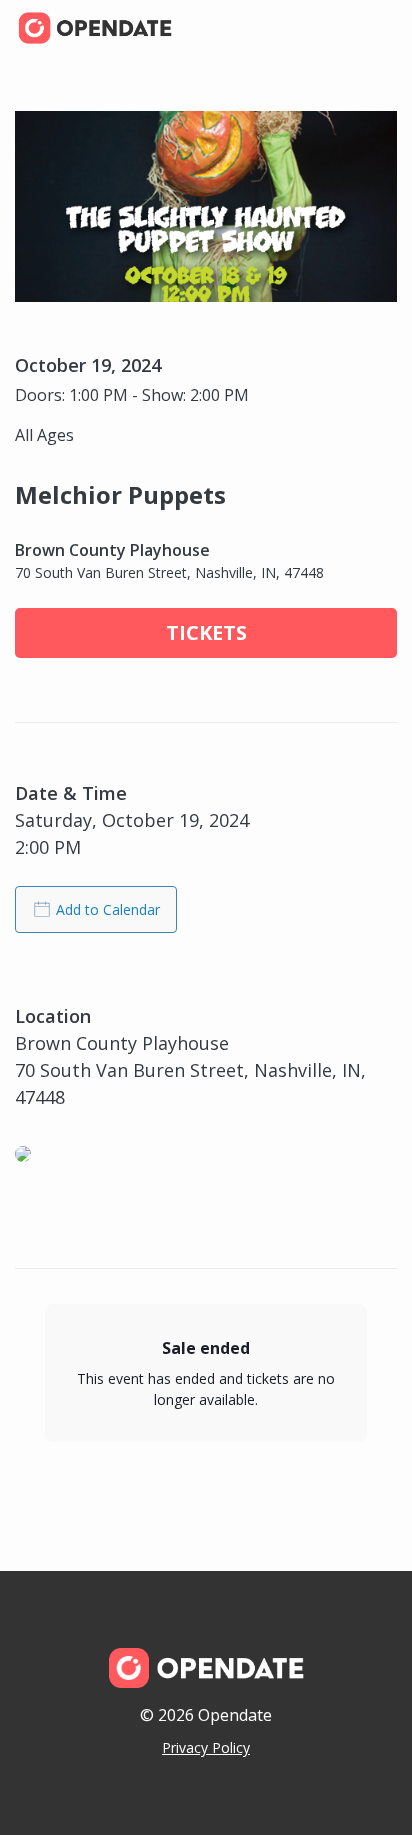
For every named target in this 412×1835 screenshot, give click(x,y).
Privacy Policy (206, 1747)
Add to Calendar (108, 909)
